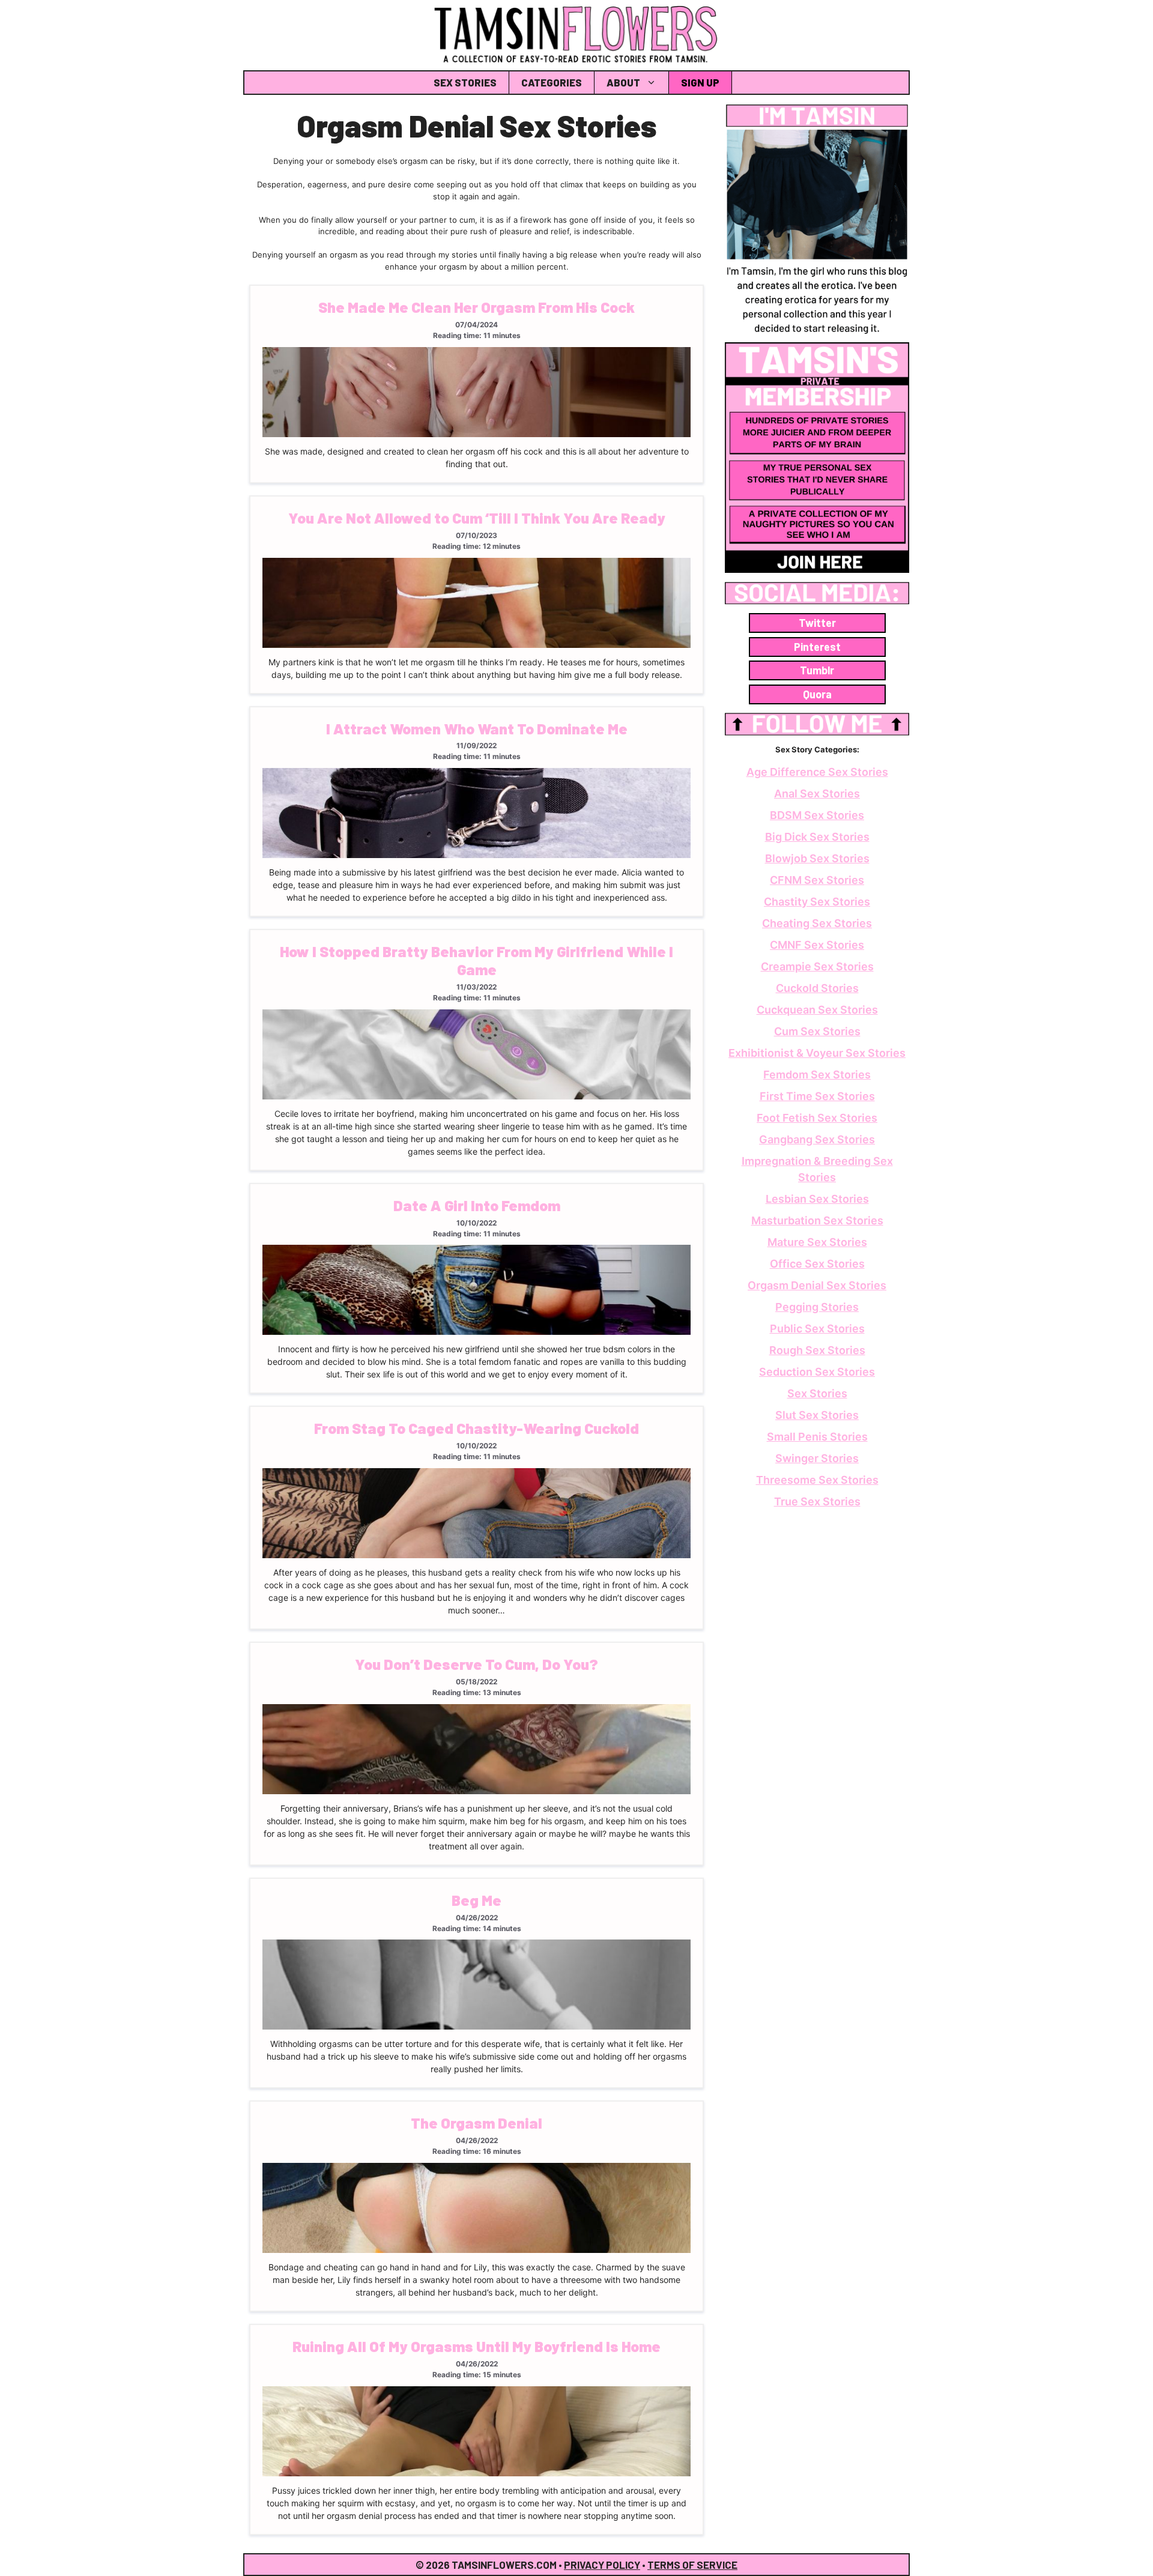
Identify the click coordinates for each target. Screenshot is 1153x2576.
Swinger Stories (817, 1458)
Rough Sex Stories (817, 1350)
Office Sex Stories (817, 1264)
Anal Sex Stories (817, 794)
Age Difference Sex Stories (817, 772)
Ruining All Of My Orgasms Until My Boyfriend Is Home (477, 2346)
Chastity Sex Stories (817, 902)
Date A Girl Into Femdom (477, 1205)
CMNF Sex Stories (817, 945)
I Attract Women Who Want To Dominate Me (477, 728)
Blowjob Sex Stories (817, 858)
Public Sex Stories (817, 1329)
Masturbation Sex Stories (817, 1220)
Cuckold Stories (817, 988)
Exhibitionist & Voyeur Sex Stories (817, 1053)
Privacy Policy (602, 2565)
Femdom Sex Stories (817, 1075)
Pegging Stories (817, 1307)
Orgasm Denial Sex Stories (817, 1285)
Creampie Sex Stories (817, 966)
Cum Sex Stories (817, 1031)
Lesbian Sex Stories (817, 1199)
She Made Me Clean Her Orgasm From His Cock (477, 307)
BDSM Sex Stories (817, 815)
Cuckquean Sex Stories (817, 1010)
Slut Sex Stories (817, 1415)
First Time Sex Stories (817, 1096)
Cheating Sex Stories (817, 923)
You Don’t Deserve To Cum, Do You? (477, 1664)
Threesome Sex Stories (817, 1480)
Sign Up (700, 82)
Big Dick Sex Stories (817, 837)
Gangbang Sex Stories (817, 1139)
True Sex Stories (817, 1501)
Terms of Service (692, 2565)
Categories (552, 82)
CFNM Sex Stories (817, 880)
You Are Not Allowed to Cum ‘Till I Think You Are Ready (477, 518)
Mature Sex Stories (817, 1242)
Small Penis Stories (817, 1437)
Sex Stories (465, 82)
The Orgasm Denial (477, 2123)
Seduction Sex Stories (817, 1372)
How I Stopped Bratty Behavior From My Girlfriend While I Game (477, 960)
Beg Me (477, 1900)
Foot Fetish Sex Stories (817, 1118)
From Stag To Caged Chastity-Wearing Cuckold (477, 1428)
